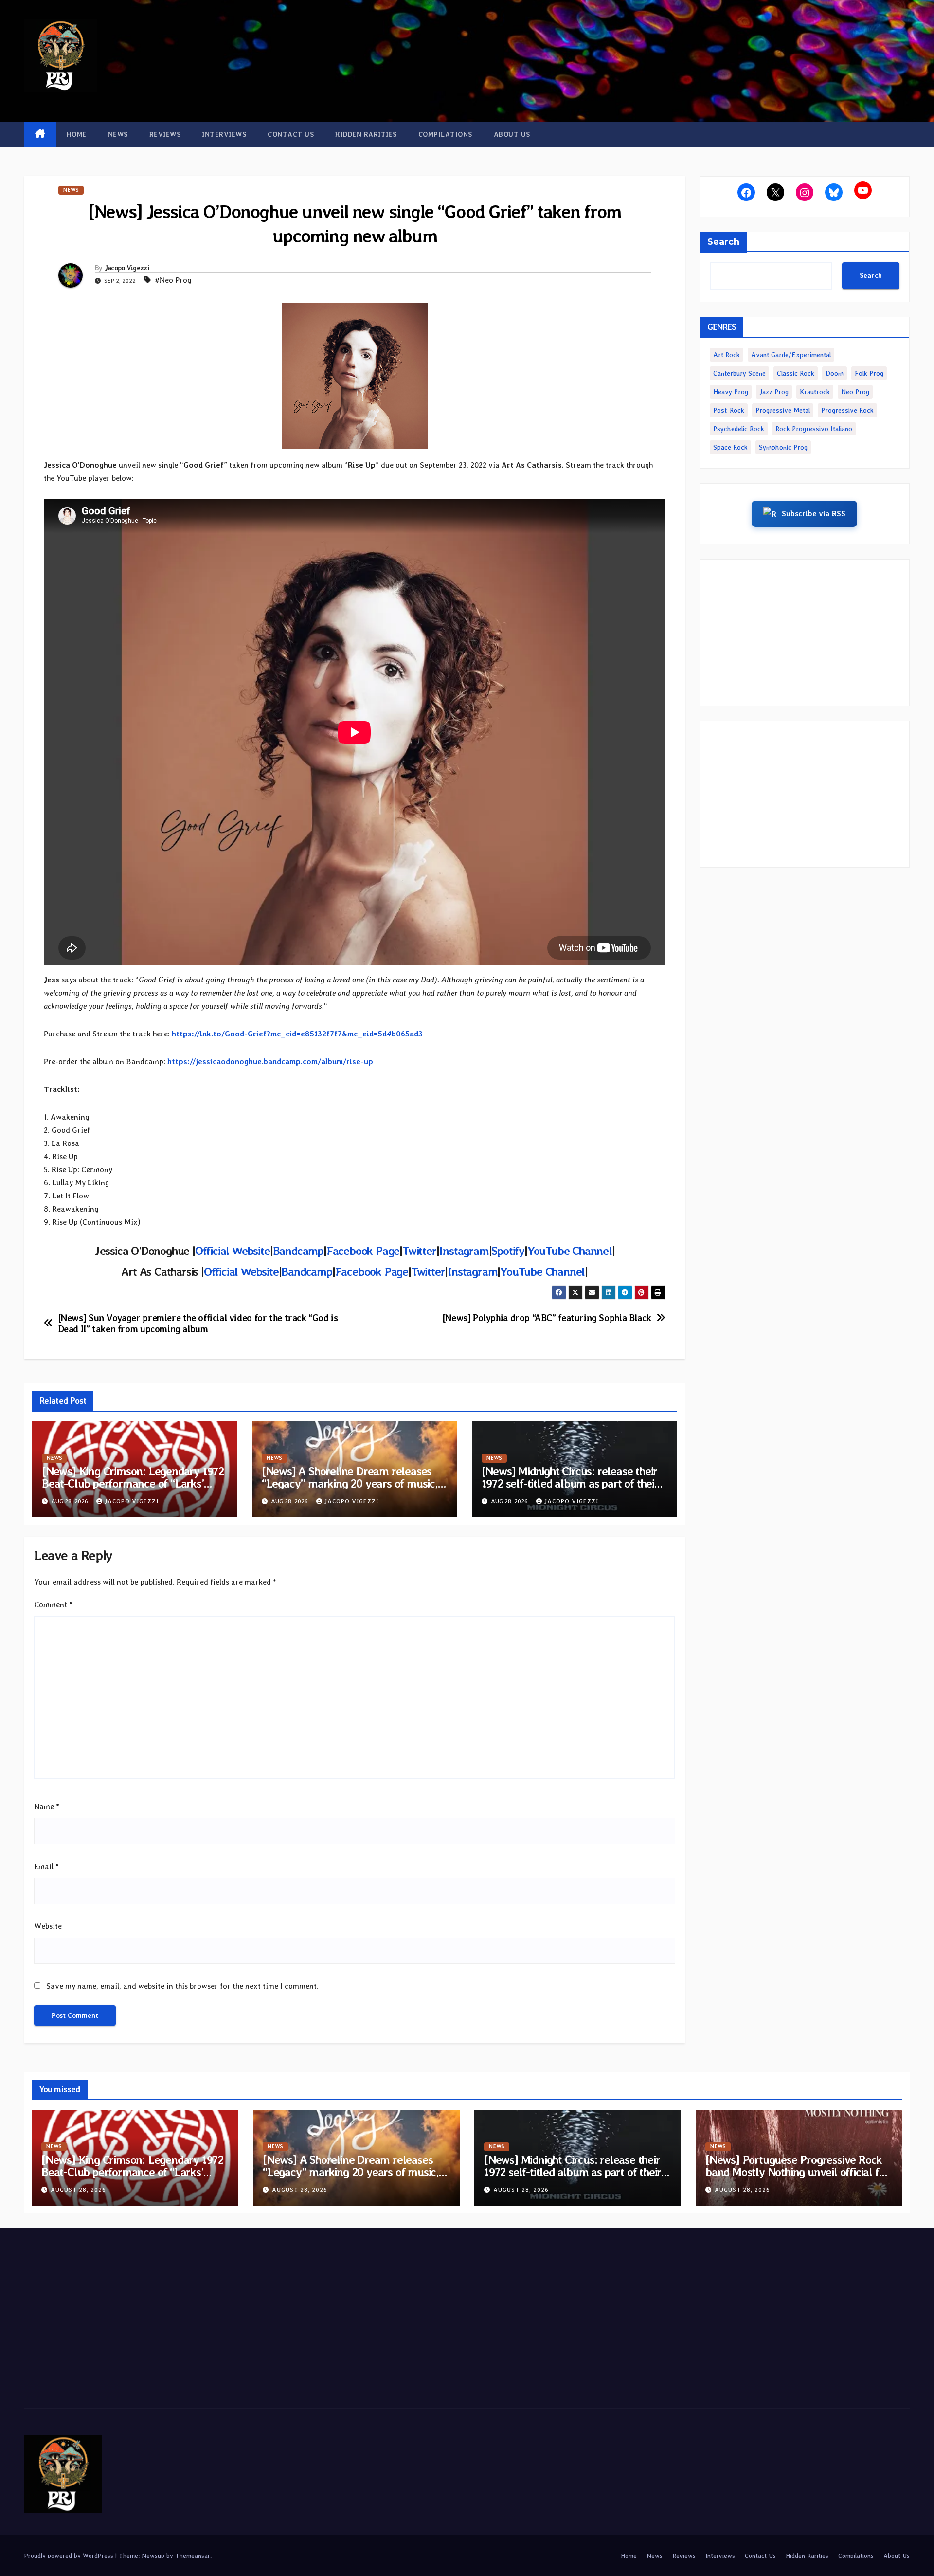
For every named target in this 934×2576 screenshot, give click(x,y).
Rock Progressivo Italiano (814, 429)
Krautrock (815, 392)
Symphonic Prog (783, 447)
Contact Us (291, 134)
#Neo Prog (173, 280)
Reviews (165, 134)
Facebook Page (363, 1251)
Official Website (233, 1251)
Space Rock (730, 447)
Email (46, 1866)
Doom (835, 373)
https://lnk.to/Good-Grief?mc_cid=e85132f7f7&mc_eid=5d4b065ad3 (297, 1034)
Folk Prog (869, 373)
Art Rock (727, 355)
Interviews (224, 134)
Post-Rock (729, 410)
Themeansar (193, 2555)
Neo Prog (855, 392)
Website (48, 1926)
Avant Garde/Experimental (791, 355)
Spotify (508, 1251)
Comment (53, 1605)
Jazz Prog (774, 392)
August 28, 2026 (78, 2190)
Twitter (419, 1251)
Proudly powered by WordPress (70, 2555)
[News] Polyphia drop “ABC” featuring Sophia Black (547, 1318)
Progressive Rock (847, 410)
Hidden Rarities (366, 134)
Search (723, 242)
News (118, 134)
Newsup (153, 2555)
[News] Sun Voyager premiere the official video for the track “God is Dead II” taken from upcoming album (198, 1324)
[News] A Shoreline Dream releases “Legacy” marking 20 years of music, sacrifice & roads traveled (350, 1483)
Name (47, 1806)
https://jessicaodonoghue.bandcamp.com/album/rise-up (270, 1061)
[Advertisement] (805, 633)
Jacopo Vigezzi (127, 268)
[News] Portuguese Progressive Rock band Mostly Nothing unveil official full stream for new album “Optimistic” (799, 2172)
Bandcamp (298, 1251)
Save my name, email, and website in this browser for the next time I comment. (182, 1986)
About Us (512, 134)
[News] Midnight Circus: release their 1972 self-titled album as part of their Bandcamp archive (570, 1483)
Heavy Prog (731, 392)
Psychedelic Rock (739, 429)
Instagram (464, 1251)
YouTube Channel (570, 1251)
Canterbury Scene (739, 373)
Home (77, 134)
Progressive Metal (783, 410)
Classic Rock (796, 373)
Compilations (445, 134)
